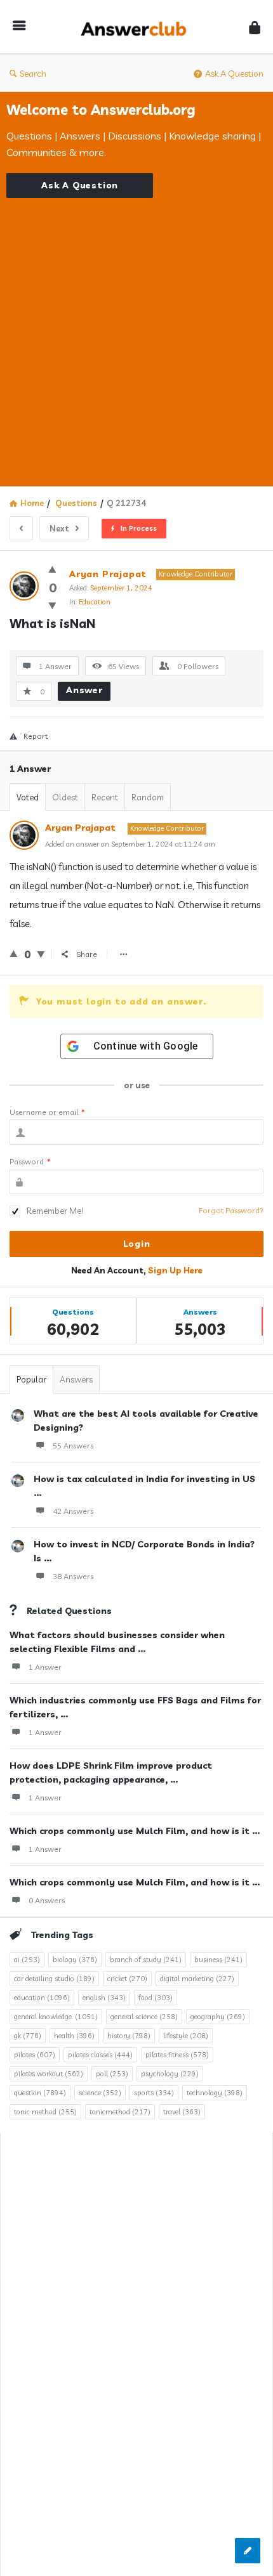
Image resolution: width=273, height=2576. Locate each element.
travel (182, 2112)
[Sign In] (255, 27)
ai (27, 1960)
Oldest (65, 797)
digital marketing (197, 1979)
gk (28, 2036)
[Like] (52, 569)
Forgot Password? (231, 1210)
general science (144, 2017)
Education (95, 602)
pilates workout (49, 2074)
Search (33, 74)
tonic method (45, 2112)
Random (148, 797)
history (129, 2036)
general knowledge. (56, 2017)
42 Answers (73, 1511)
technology (215, 2093)
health (74, 2036)
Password (30, 1161)
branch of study (146, 1960)
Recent (105, 797)
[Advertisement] (136, 334)
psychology (170, 2074)
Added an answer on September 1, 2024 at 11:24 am (130, 844)
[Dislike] (52, 605)
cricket (127, 1979)
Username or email (47, 1112)
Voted (28, 797)
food (156, 1998)
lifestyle (186, 2036)
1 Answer (45, 1667)
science (100, 2093)
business (218, 1960)
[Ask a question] (248, 2551)
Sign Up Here (175, 1270)
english (104, 1998)
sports (154, 2093)
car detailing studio (54, 1979)
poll (112, 2074)
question (40, 2093)
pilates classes (100, 2055)
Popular (31, 1379)
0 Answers (47, 1900)
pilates (35, 2055)
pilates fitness (177, 2055)
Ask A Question (234, 74)
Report (36, 736)
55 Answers (73, 1446)
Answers (76, 1379)
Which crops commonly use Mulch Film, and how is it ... (135, 1831)
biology (75, 1960)
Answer (84, 690)
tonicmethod (120, 2112)
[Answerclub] (137, 27)
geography (218, 2017)
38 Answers (73, 1576)
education (42, 1998)
